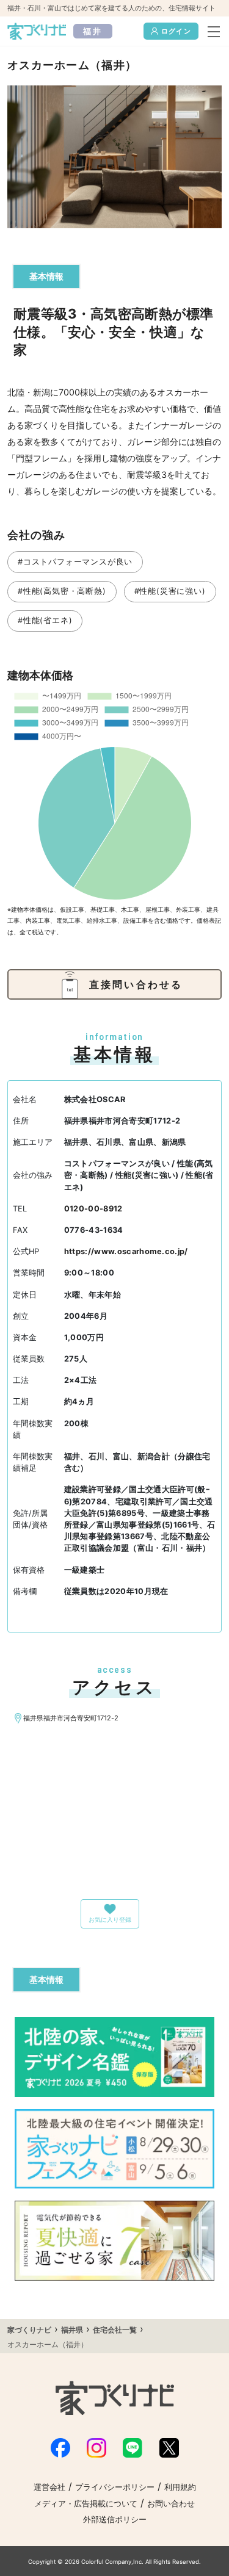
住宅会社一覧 (115, 2330)
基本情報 (46, 276)
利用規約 (180, 2487)
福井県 (72, 2330)
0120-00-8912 (93, 1209)
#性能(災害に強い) (170, 591)
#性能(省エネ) (45, 620)
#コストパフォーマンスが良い (75, 562)
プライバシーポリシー (115, 2487)
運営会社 (49, 2487)
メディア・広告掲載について (86, 2504)
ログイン (176, 31)
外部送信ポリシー (115, 2520)
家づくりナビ (29, 2330)
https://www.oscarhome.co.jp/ (126, 1251)
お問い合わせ (171, 2504)
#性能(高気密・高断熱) (62, 591)
